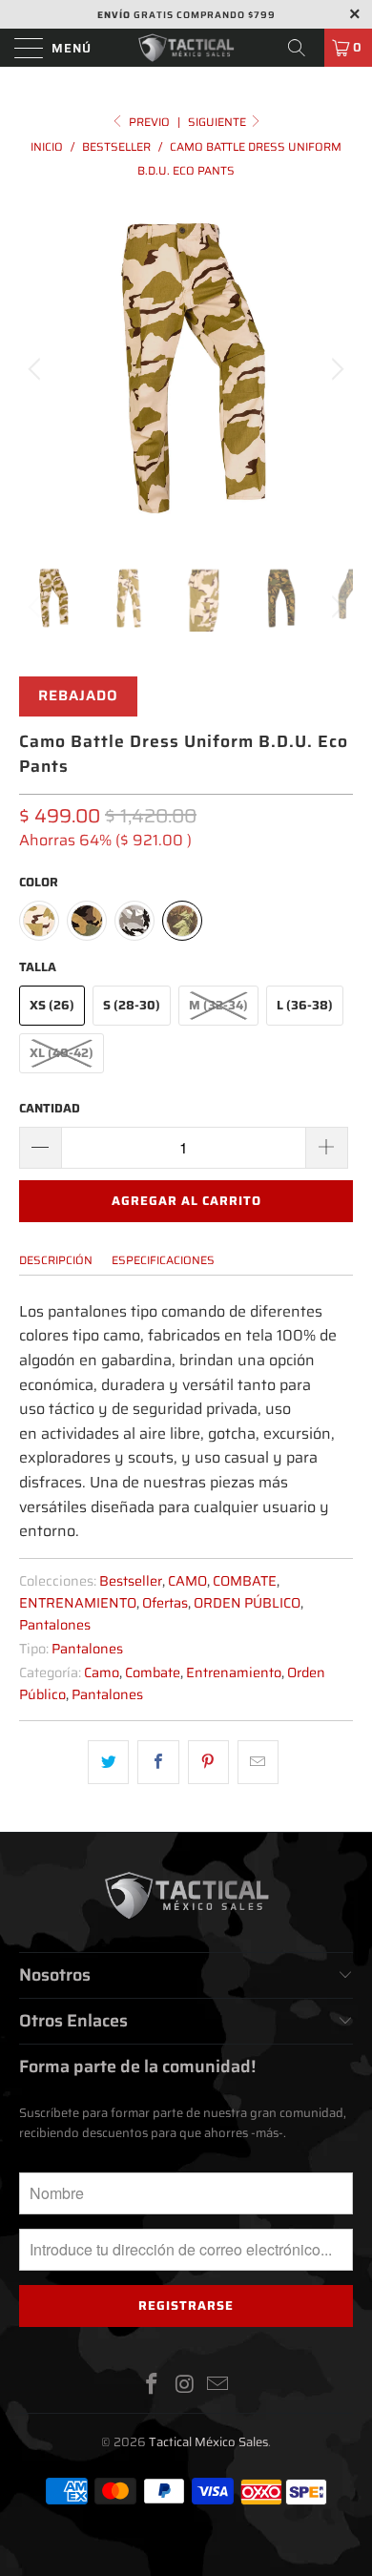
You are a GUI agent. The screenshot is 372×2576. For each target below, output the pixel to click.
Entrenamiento (234, 1672)
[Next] (335, 369)
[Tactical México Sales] (186, 48)
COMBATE (245, 1581)
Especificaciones (163, 1260)
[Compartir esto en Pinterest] (208, 1762)
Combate (153, 1672)
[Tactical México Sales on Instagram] (185, 2386)
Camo (102, 1672)
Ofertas (165, 1603)
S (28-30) (132, 1005)
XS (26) (52, 1005)
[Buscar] (303, 48)
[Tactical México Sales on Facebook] (152, 2386)
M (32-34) (218, 1005)
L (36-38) (305, 1005)
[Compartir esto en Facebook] (158, 1762)
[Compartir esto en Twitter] (108, 1762)
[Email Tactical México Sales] (218, 2386)
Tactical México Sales (208, 2442)
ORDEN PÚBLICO (247, 1603)
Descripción (56, 1260)
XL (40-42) (62, 1053)
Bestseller (131, 1581)
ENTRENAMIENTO (78, 1603)
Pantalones (55, 1625)
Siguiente (218, 122)
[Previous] (37, 369)
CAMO (187, 1581)
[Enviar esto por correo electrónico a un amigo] (258, 1762)
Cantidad (50, 1108)
